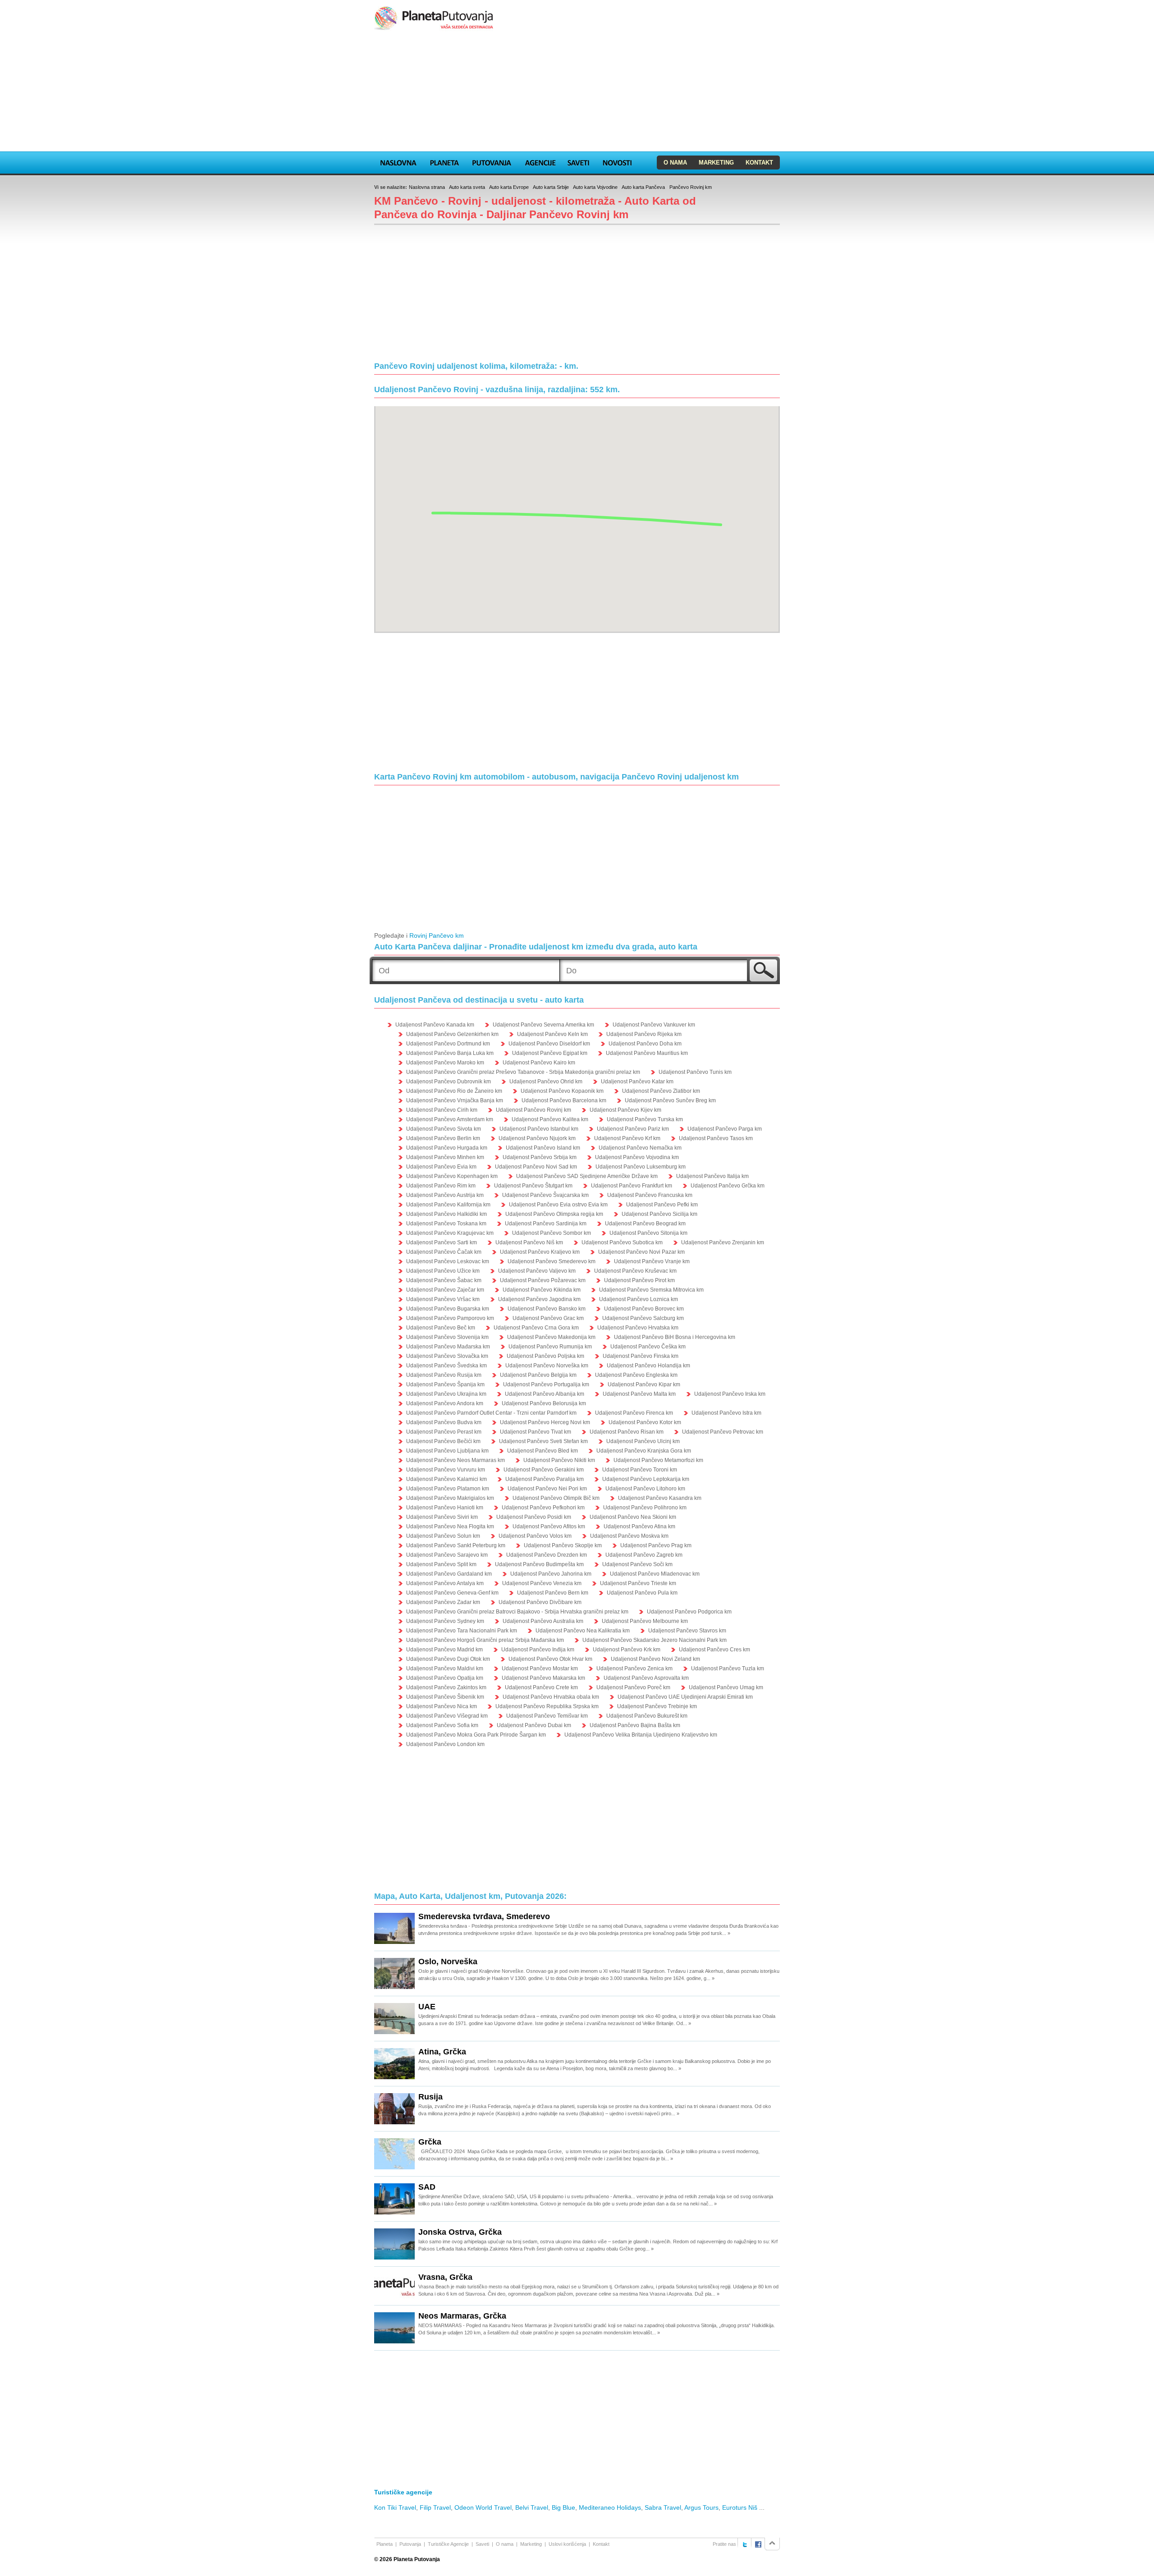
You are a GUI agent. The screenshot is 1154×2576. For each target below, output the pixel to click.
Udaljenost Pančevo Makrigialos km (450, 1498)
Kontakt (759, 163)
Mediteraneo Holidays (610, 2507)
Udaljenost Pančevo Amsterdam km (450, 1119)
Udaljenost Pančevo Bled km (543, 1451)
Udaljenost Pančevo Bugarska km (448, 1309)
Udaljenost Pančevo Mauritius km (647, 1053)
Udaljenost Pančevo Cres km (714, 1650)
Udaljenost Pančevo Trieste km (638, 1583)
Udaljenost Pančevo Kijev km (625, 1110)
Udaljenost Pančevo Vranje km (652, 1261)
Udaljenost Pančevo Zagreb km (644, 1555)
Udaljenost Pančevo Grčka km (728, 1186)
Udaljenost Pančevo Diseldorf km (549, 1044)
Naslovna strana (427, 187)
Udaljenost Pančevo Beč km (441, 1328)
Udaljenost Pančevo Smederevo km (552, 1261)
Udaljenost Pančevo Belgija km (538, 1375)
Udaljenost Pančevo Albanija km (545, 1394)
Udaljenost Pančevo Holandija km (648, 1366)
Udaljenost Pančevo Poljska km (545, 1356)
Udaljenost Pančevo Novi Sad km (536, 1167)
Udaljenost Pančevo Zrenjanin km (723, 1242)
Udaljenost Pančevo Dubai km (534, 1725)
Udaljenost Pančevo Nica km (442, 1706)
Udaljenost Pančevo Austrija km (445, 1195)
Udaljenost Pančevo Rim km (441, 1186)
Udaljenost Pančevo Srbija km (540, 1157)
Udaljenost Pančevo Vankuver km (654, 1025)
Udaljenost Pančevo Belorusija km (544, 1403)
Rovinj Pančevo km (437, 935)
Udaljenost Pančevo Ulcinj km (643, 1441)
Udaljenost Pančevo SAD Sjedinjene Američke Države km (587, 1176)
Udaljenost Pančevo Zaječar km (445, 1290)
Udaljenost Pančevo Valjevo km (537, 1271)
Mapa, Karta (398, 161)
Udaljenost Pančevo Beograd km (645, 1224)
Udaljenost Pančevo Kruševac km (635, 1271)
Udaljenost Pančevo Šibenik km (445, 1697)
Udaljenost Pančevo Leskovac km (448, 1261)
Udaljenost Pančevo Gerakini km (544, 1470)
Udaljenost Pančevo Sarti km (442, 1242)
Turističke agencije (403, 2492)
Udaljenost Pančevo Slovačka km (447, 1356)
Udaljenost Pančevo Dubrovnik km (449, 1082)
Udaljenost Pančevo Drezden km (547, 1555)
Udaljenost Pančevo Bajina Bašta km (635, 1725)
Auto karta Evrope (509, 187)
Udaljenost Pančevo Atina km (639, 1526)
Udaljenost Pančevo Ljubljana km (447, 1451)
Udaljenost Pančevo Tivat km (536, 1432)
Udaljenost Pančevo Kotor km (645, 1422)
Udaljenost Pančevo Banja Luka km (450, 1053)
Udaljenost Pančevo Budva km (444, 1422)
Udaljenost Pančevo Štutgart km (533, 1186)
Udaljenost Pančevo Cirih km (442, 1110)
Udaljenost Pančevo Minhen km (445, 1157)
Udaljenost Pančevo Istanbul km (539, 1129)
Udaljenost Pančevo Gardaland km (449, 1574)
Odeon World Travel (483, 2507)
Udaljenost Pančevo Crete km (541, 1687)
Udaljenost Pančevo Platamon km (448, 1489)
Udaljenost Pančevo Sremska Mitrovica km (651, 1290)
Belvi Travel (532, 2507)
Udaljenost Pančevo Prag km (656, 1545)
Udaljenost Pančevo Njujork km (537, 1138)
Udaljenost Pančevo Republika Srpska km (547, 1706)
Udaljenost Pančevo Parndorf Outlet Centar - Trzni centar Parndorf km (491, 1413)
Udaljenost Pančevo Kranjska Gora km (644, 1451)
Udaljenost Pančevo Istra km (726, 1413)
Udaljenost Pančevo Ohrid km (546, 1082)
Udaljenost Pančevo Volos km (535, 1536)
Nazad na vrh (772, 2544)
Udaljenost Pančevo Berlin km (443, 1138)
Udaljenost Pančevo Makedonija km (551, 1337)
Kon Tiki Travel (395, 2507)
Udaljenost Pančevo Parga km (725, 1129)
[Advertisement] (577, 92)
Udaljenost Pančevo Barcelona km (564, 1100)
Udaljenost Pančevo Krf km (627, 1138)
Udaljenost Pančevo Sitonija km (648, 1233)
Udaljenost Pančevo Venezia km (542, 1583)
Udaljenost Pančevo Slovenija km (447, 1337)
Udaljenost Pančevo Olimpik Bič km (556, 1498)
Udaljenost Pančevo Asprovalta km (646, 1678)
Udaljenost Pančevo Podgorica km (689, 1612)
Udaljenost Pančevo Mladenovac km (655, 1574)
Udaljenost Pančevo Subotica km (622, 1242)
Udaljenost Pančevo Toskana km (446, 1224)
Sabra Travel (663, 2507)
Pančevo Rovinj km (691, 187)
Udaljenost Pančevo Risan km (627, 1432)
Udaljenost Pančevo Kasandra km (660, 1498)
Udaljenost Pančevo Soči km (637, 1564)
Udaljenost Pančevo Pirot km (639, 1280)
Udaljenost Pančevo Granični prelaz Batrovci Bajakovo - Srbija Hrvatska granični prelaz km (517, 1612)
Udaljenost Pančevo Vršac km (443, 1299)
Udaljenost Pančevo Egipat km (550, 1053)
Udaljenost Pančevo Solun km (443, 1536)
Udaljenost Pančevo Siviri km (442, 1517)
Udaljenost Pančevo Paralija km (545, 1479)
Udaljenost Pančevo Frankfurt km (632, 1186)
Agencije (540, 161)
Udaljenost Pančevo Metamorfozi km (658, 1460)
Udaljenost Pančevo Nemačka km (640, 1148)
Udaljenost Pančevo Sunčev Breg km (670, 1100)
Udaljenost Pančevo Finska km (641, 1356)
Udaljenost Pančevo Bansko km (547, 1309)
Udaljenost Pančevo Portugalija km (546, 1384)
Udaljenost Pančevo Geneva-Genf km (452, 1593)
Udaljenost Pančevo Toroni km (640, 1470)
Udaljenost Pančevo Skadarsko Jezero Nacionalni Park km (655, 1640)
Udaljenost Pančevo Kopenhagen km (452, 1176)
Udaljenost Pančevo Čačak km (444, 1252)
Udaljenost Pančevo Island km (543, 1148)
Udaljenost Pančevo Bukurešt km (647, 1716)
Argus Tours (701, 2507)
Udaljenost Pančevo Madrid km (444, 1650)
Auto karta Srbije (551, 187)
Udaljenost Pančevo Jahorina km (551, 1574)
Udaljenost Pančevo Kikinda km (542, 1290)
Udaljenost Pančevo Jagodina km (539, 1299)
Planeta (444, 161)
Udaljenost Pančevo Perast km (444, 1432)
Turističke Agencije (448, 2544)
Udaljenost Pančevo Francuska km (650, 1195)
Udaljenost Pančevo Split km (441, 1564)
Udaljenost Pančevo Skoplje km (563, 1545)
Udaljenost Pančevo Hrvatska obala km (551, 1697)
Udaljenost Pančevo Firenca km (634, 1413)
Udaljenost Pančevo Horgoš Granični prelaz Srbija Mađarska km (485, 1640)
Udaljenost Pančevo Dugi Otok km (448, 1659)
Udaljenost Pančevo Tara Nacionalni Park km (462, 1631)
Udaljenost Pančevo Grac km (548, 1318)
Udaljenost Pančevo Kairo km (539, 1063)
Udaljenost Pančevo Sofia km (442, 1725)
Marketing (716, 163)
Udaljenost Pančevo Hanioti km (445, 1508)
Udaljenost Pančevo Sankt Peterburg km (456, 1545)
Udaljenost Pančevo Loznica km (639, 1299)
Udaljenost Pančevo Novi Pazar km (641, 1252)
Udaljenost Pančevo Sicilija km (659, 1214)
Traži (763, 970)
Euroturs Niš (740, 2507)
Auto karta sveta (467, 187)
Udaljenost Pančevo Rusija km (444, 1375)
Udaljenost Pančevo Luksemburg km (641, 1167)
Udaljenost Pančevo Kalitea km (550, 1119)
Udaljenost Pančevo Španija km (445, 1384)
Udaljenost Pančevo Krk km (627, 1650)
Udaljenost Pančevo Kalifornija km (448, 1205)
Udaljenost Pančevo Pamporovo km (450, 1318)
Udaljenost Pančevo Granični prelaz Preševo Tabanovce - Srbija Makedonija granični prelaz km (523, 1072)
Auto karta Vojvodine (595, 187)
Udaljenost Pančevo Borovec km (644, 1309)
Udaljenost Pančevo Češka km (648, 1347)
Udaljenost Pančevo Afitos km (549, 1526)
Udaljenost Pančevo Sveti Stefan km (543, 1441)
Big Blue (563, 2507)
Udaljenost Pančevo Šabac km (444, 1280)
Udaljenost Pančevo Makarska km (543, 1678)
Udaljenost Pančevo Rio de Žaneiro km (454, 1091)
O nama (675, 163)
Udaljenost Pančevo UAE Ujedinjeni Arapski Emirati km (685, 1697)
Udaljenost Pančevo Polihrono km (645, 1508)
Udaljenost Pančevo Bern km (553, 1593)
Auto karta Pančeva (643, 187)
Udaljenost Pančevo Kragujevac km (450, 1233)
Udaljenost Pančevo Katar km (637, 1082)
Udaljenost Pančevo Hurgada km (447, 1148)
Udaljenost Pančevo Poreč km (633, 1687)
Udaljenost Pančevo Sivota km (444, 1129)
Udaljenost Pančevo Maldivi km (445, 1668)
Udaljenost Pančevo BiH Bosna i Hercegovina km (675, 1337)
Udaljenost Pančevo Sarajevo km (447, 1555)
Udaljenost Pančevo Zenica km (634, 1668)
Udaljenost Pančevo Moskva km (629, 1536)
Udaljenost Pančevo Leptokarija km (646, 1479)
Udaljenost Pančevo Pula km (642, 1593)
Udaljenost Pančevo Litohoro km (645, 1489)
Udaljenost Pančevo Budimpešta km (539, 1564)
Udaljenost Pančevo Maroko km (445, 1063)
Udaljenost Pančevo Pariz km (633, 1129)
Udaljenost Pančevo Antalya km (445, 1583)
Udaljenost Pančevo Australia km (543, 1621)
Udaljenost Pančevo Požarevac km (543, 1280)
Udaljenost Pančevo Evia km (441, 1167)
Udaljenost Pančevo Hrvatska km (638, 1328)
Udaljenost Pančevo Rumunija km (550, 1347)
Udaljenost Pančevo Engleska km (636, 1375)
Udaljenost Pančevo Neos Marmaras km (456, 1460)
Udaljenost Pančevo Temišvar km (547, 1716)
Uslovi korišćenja (567, 2544)
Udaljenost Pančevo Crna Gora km (536, 1328)
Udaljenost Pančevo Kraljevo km (540, 1252)
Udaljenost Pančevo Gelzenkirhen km (452, 1034)
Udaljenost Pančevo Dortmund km (448, 1044)
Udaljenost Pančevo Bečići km (443, 1441)
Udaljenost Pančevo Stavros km (687, 1631)
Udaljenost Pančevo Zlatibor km (661, 1091)
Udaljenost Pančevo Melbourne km (645, 1621)
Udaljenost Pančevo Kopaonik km (562, 1091)
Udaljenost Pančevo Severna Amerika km (543, 1025)
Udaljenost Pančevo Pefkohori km (543, 1508)
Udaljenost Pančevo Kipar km (644, 1384)
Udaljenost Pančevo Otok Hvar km (550, 1659)
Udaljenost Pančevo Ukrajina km (446, 1394)
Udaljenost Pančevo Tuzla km (728, 1668)
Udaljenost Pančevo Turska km (645, 1119)
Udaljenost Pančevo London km (445, 1744)
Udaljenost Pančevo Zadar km (443, 1602)
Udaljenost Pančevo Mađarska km (448, 1347)
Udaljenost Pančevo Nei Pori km (547, 1489)
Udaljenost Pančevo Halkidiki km (446, 1214)
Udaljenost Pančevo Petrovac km (723, 1432)
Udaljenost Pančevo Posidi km (534, 1517)
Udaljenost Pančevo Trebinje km (657, 1706)
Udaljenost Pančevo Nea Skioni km (633, 1517)
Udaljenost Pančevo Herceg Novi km (545, 1422)
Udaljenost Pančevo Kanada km (435, 1025)
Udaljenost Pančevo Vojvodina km (637, 1157)
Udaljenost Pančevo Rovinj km (533, 1110)
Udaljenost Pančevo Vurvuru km (446, 1470)
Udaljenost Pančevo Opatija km (445, 1678)
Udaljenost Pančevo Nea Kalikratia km (583, 1631)
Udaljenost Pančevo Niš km (529, 1242)
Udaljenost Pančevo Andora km (445, 1403)
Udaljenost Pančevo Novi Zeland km (655, 1659)
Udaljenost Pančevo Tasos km (716, 1138)
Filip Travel (435, 2507)
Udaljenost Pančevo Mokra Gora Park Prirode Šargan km (476, 1735)
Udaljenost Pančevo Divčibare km (540, 1602)
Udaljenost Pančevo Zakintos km (446, 1687)
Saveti (578, 161)
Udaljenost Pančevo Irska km (730, 1394)
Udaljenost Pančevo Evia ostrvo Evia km (558, 1205)
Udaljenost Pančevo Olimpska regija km (554, 1214)
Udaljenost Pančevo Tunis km (695, 1072)
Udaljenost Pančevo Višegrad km (447, 1716)
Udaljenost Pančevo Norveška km (547, 1366)
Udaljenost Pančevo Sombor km (552, 1233)
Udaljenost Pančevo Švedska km (446, 1366)
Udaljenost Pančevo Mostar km (540, 1668)
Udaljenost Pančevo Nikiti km (559, 1460)
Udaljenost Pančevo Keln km (552, 1034)
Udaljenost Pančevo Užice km (443, 1271)
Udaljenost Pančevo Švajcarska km (545, 1195)
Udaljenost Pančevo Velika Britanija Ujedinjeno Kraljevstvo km (641, 1735)
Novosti (617, 161)
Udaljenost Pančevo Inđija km (538, 1650)
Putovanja (492, 161)
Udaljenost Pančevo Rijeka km (644, 1034)
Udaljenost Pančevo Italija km (712, 1176)
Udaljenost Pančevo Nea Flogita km (450, 1526)
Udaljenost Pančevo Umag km (726, 1687)
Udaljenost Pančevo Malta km (639, 1394)
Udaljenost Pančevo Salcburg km (643, 1318)
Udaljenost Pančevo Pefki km (662, 1205)
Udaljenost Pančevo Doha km (645, 1044)
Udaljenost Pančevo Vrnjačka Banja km (455, 1100)
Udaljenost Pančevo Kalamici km (446, 1479)
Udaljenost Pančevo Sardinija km (546, 1224)
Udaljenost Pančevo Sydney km (445, 1621)
